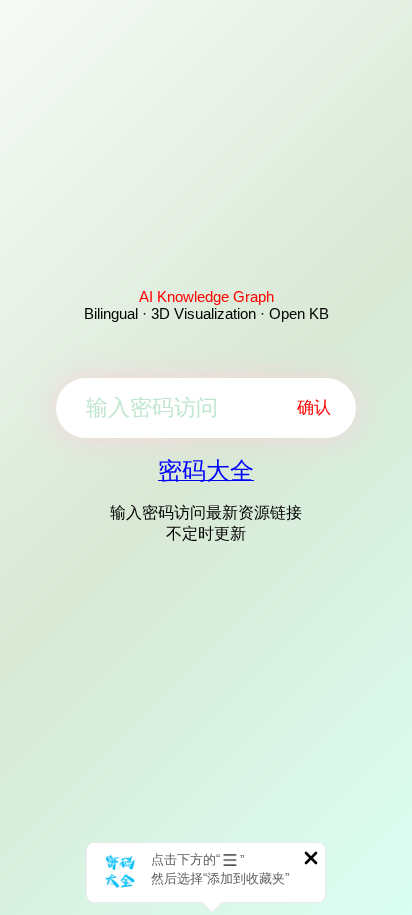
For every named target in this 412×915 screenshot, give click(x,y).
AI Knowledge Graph (206, 296)
